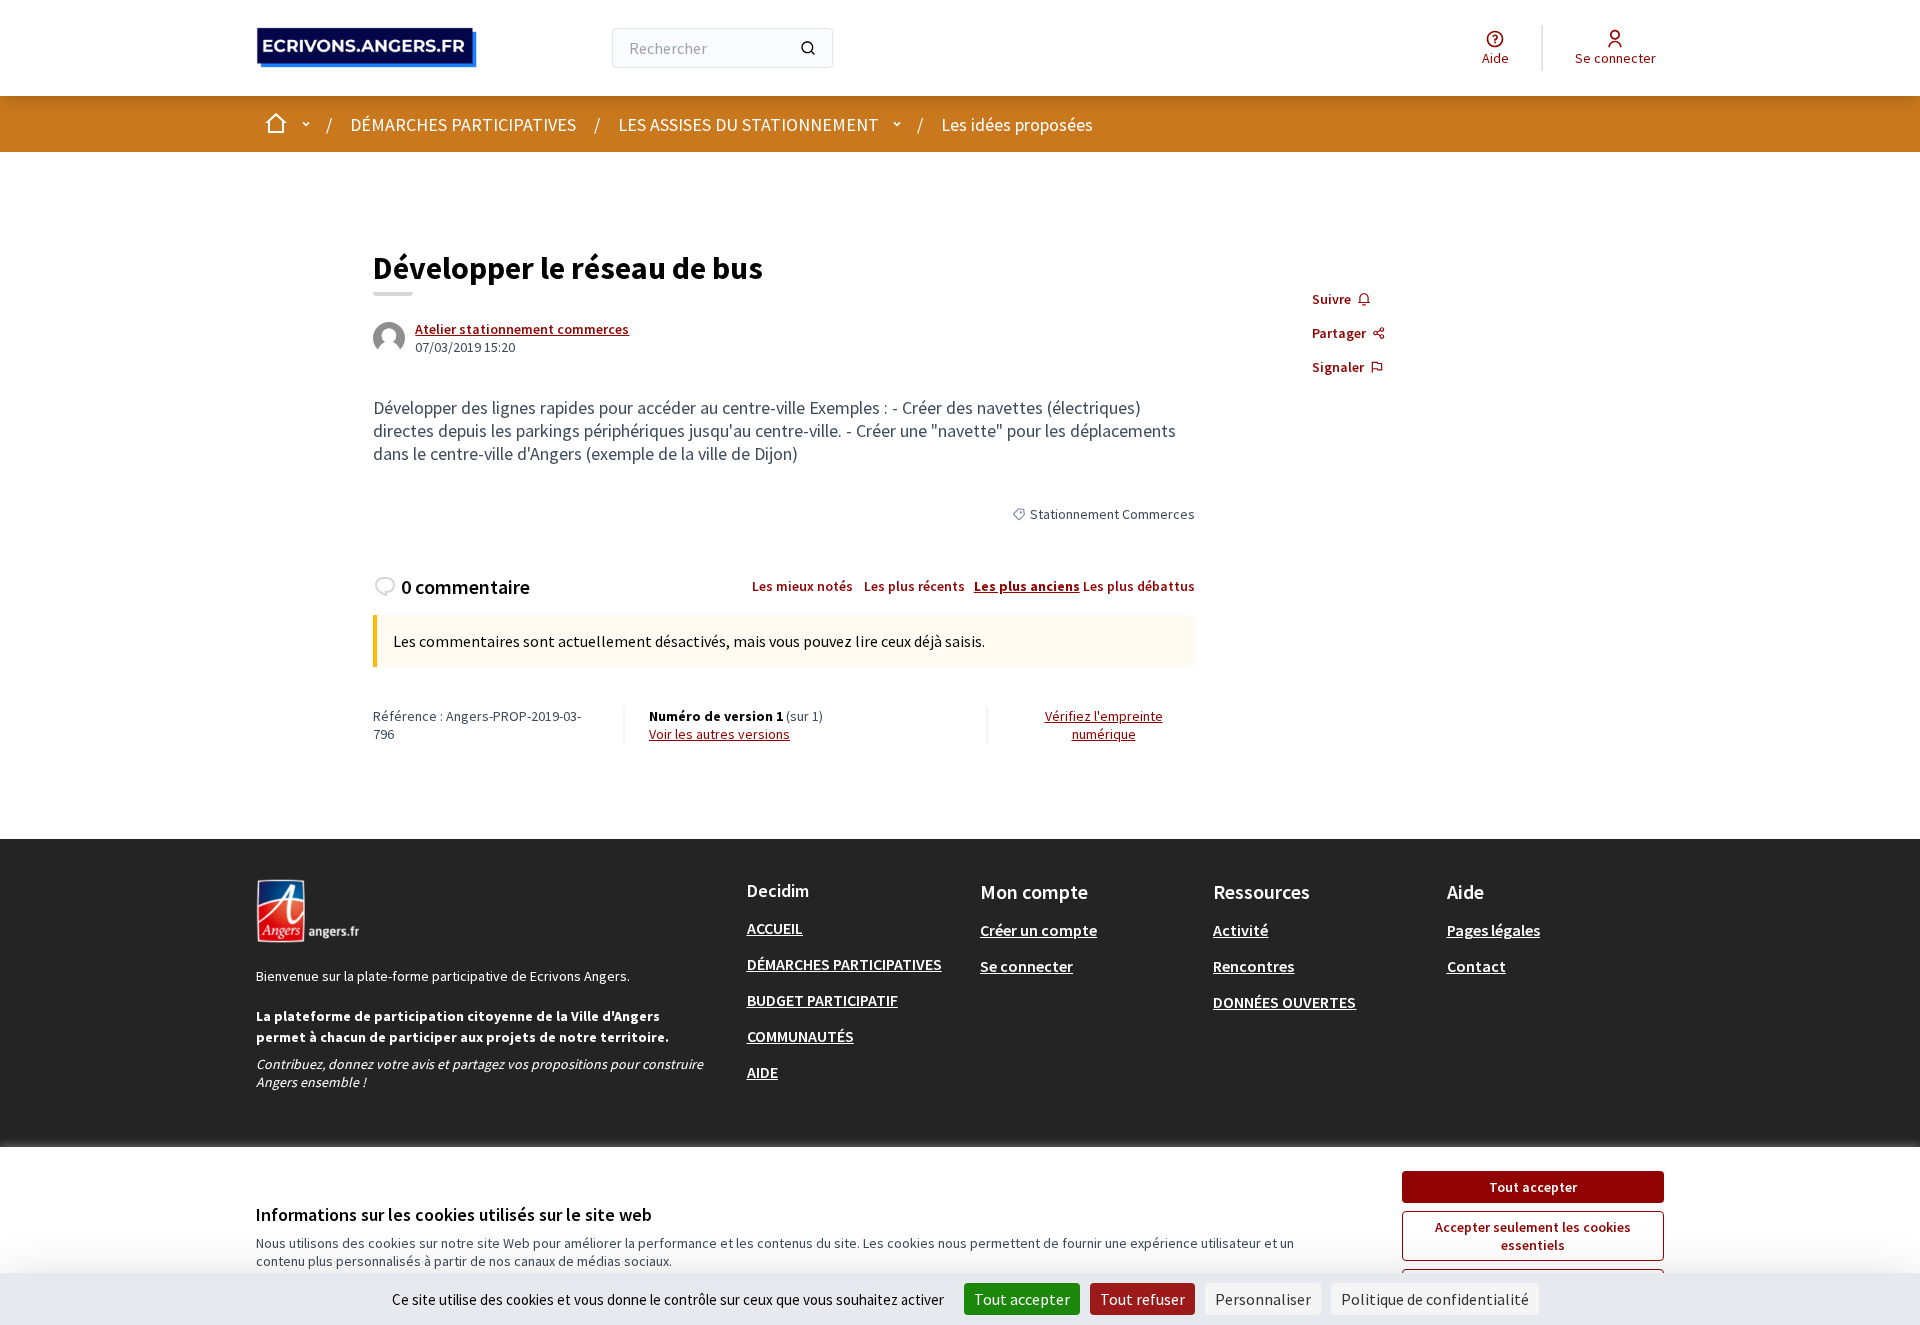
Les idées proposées (1017, 124)
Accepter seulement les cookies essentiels (1533, 1236)
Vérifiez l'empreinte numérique (1104, 725)
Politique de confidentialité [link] (1435, 1299)
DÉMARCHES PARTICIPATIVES (463, 124)
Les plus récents (914, 586)
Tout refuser (1142, 1299)
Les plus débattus (1139, 586)
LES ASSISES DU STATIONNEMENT (748, 124)
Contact (1476, 966)
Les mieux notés (802, 586)
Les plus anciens (1027, 586)
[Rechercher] (808, 48)
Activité (1240, 930)
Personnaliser (1263, 1299)
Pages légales (1493, 930)
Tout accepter (1533, 1187)
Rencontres (1253, 966)
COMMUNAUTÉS (800, 1036)
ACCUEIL (775, 928)
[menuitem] (855, 928)
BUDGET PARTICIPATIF (822, 1000)
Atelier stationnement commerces (522, 329)
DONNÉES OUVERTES (1284, 1002)
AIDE (762, 1072)
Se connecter (1026, 966)
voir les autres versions (719, 734)
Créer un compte (1038, 930)
